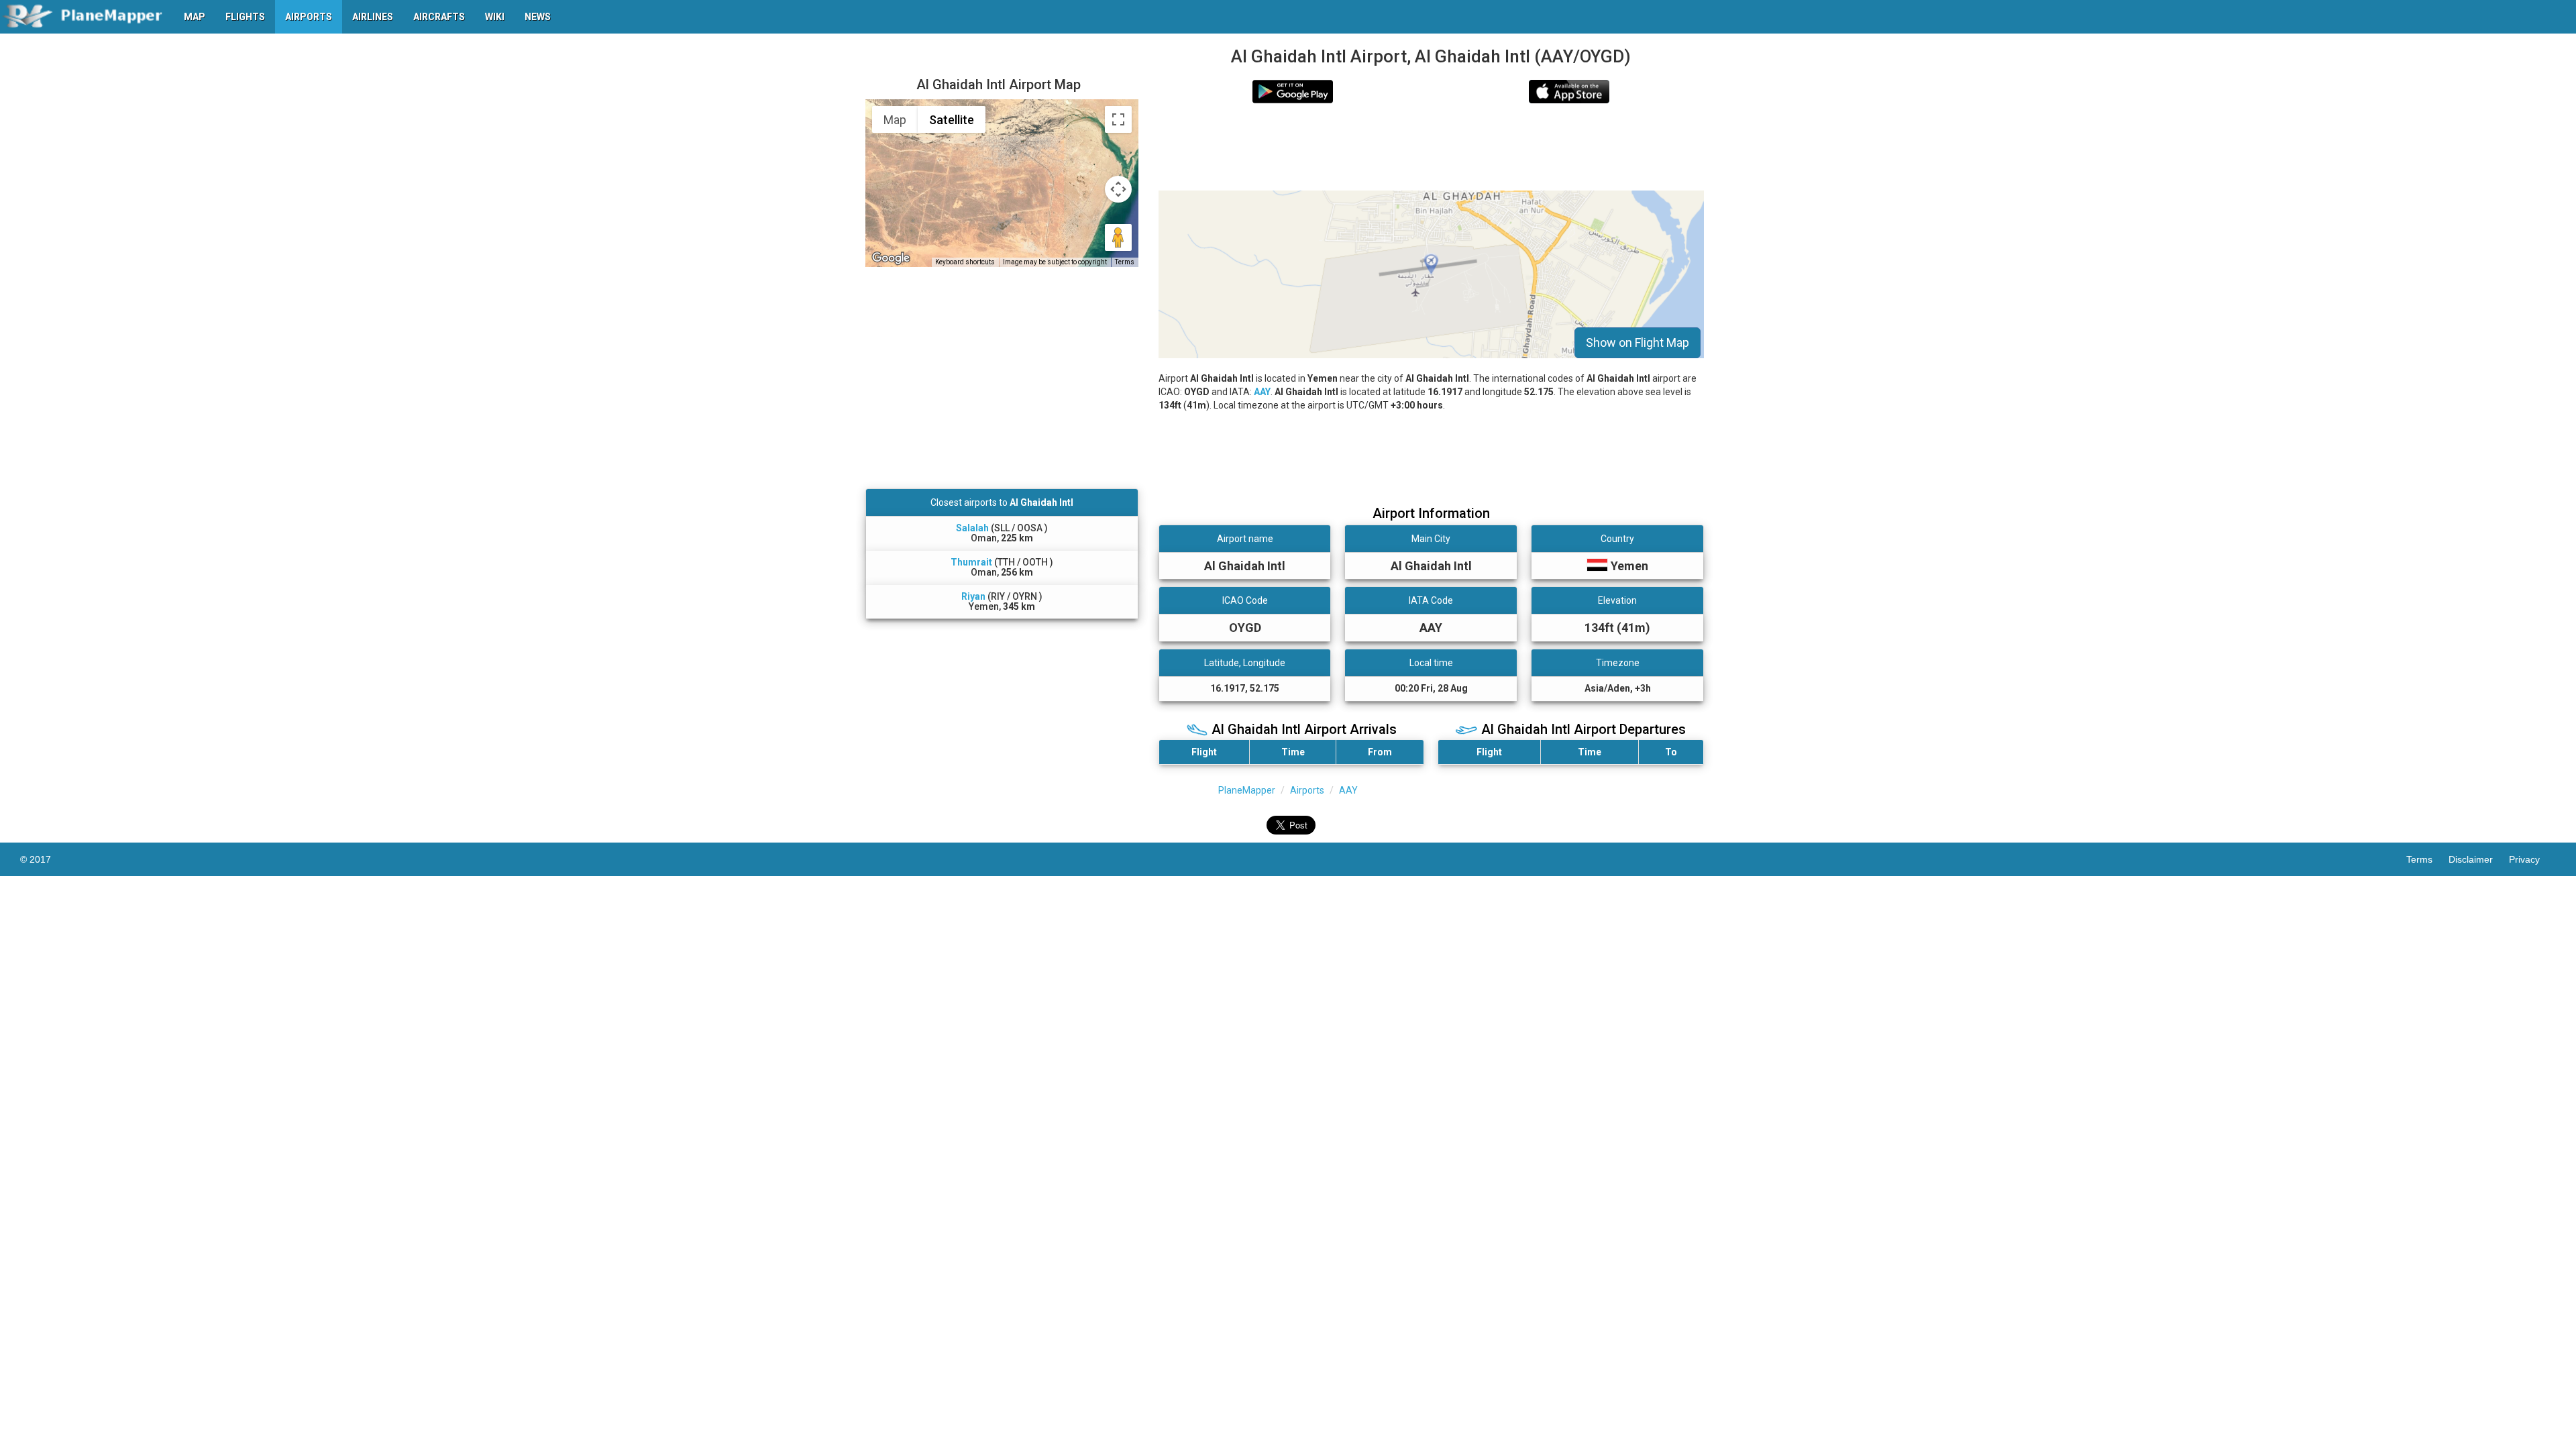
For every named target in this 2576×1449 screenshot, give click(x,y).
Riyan (973, 596)
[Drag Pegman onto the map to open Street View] (1118, 237)
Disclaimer (2479, 859)
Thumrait (971, 562)
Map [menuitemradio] (895, 120)
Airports (1307, 790)
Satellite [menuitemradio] (952, 120)
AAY (1262, 392)
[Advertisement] (1431, 147)
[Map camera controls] (1118, 189)
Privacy (2532, 859)
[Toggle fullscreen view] (1118, 119)
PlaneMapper (1247, 790)
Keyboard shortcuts (965, 262)
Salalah (972, 528)
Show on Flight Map (1638, 342)
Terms (1125, 262)
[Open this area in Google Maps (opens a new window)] (891, 258)
